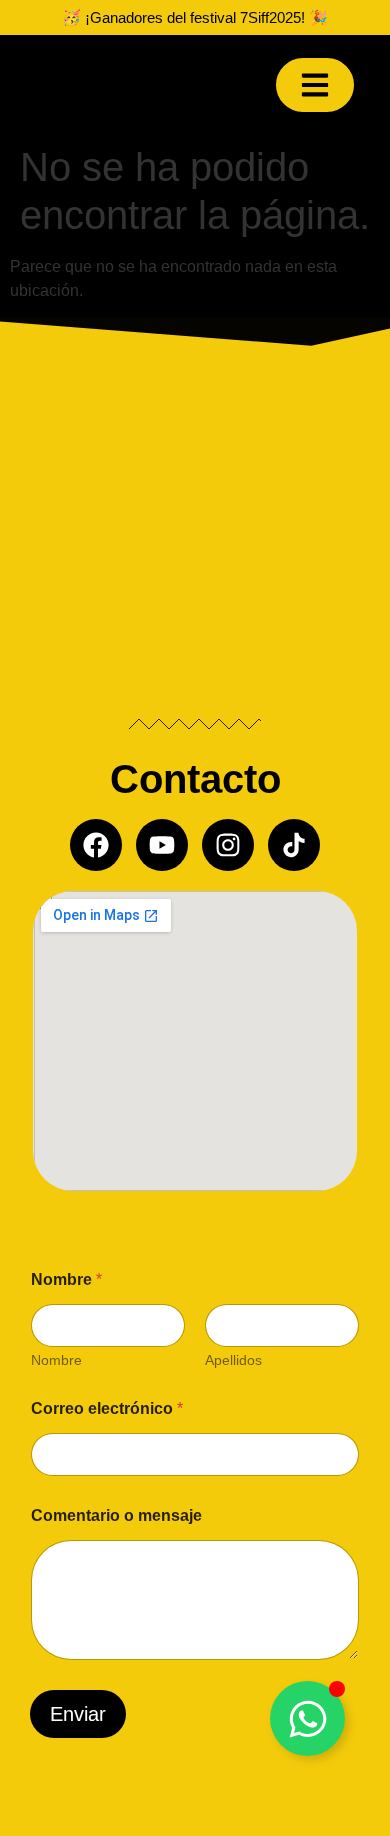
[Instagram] (228, 845)
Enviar (78, 1714)
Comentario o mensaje (116, 1515)
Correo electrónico (107, 1408)
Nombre (56, 1360)
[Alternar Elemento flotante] (307, 1718)
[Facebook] (96, 845)
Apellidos (233, 1360)
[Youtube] (162, 845)
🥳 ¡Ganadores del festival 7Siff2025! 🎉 (195, 17)
